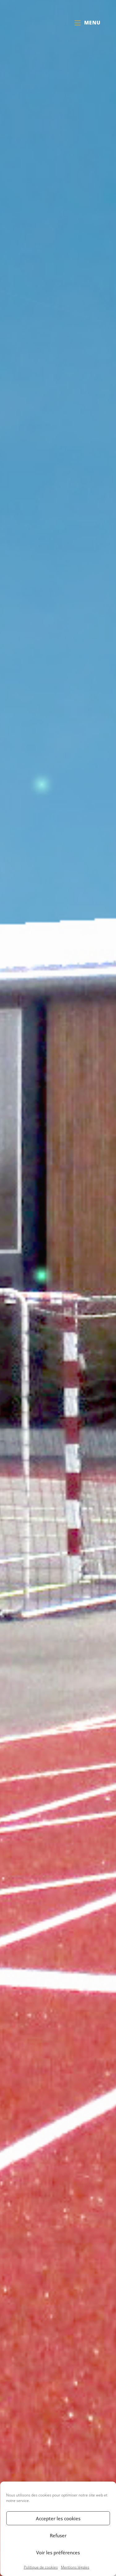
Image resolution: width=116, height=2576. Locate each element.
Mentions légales (75, 2567)
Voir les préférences (58, 2552)
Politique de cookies (41, 2567)
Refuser (58, 2535)
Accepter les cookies (58, 2518)
